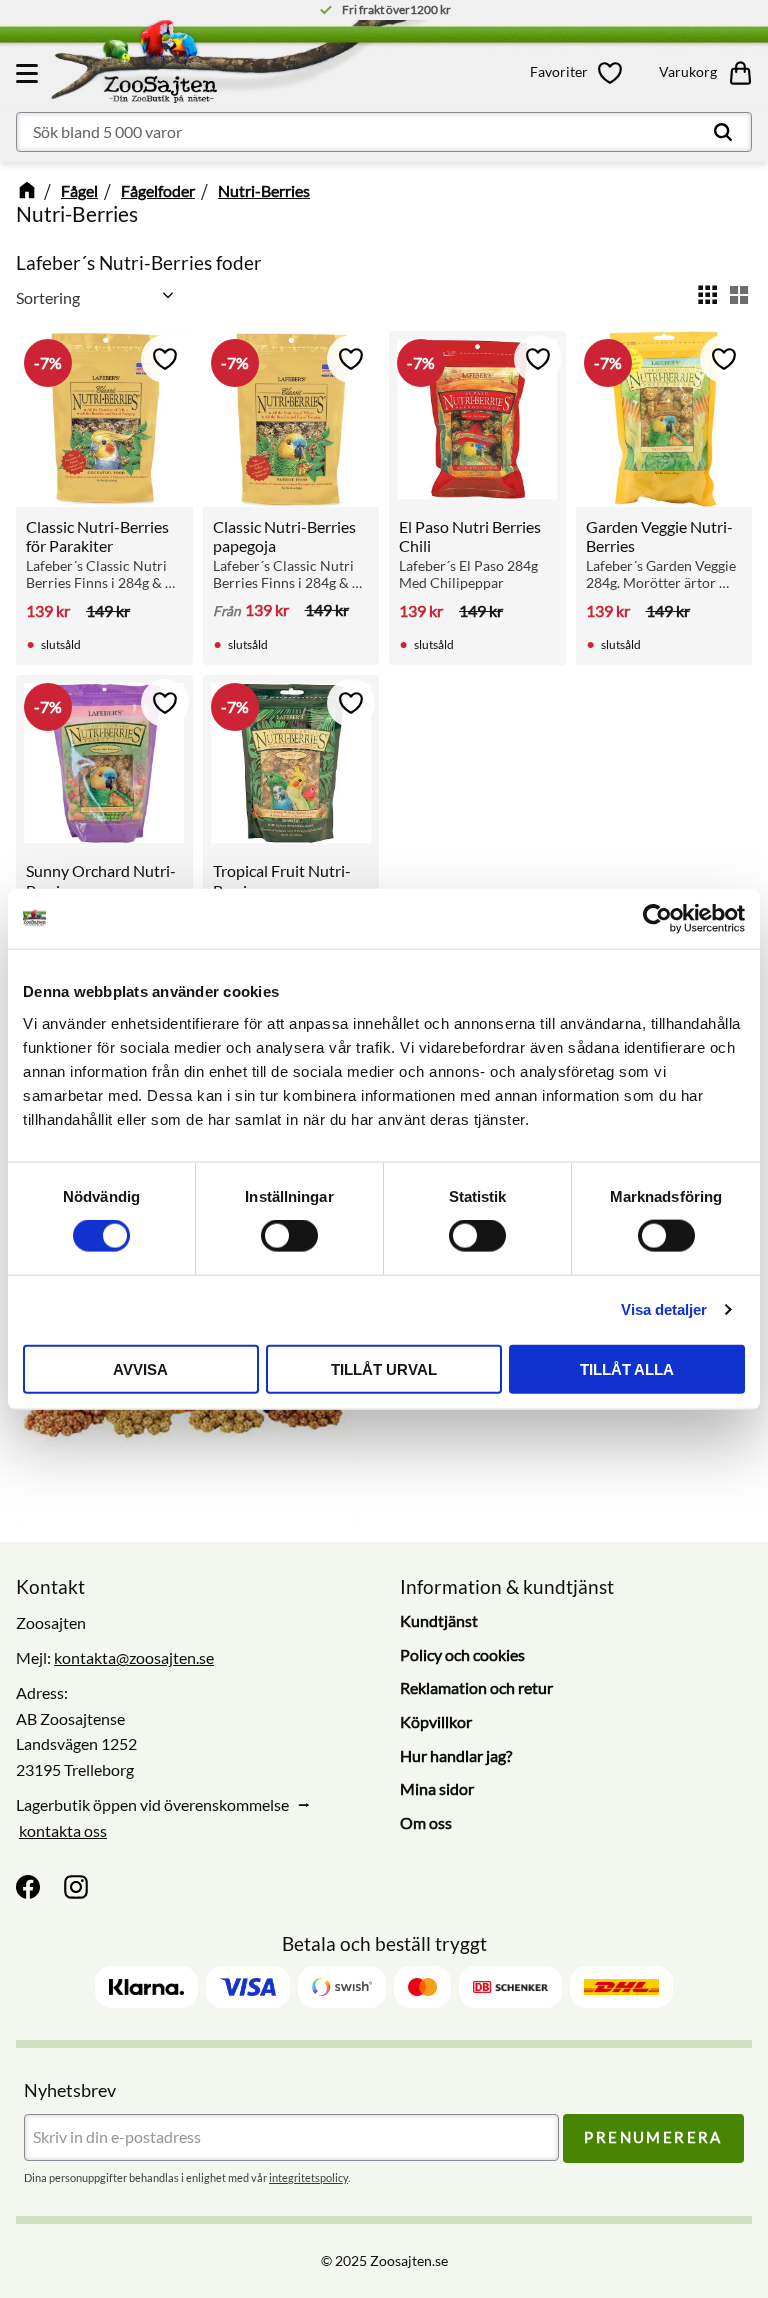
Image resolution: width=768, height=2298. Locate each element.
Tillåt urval (384, 1368)
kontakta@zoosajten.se (134, 1657)
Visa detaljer (664, 1309)
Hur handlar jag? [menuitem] (456, 1755)
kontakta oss (63, 1830)
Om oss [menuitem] (426, 1822)
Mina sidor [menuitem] (437, 1788)
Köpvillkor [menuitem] (436, 1721)
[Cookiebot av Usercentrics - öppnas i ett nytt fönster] (657, 919)
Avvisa (140, 1368)
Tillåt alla (627, 1368)
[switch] (289, 1236)
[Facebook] (28, 1887)
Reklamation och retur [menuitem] (476, 1687)
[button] (30, 73)
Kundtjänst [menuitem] (439, 1620)
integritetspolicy (308, 2177)
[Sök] (723, 132)
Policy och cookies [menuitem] (462, 1654)
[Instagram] (76, 1887)
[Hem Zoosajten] (258, 66)
